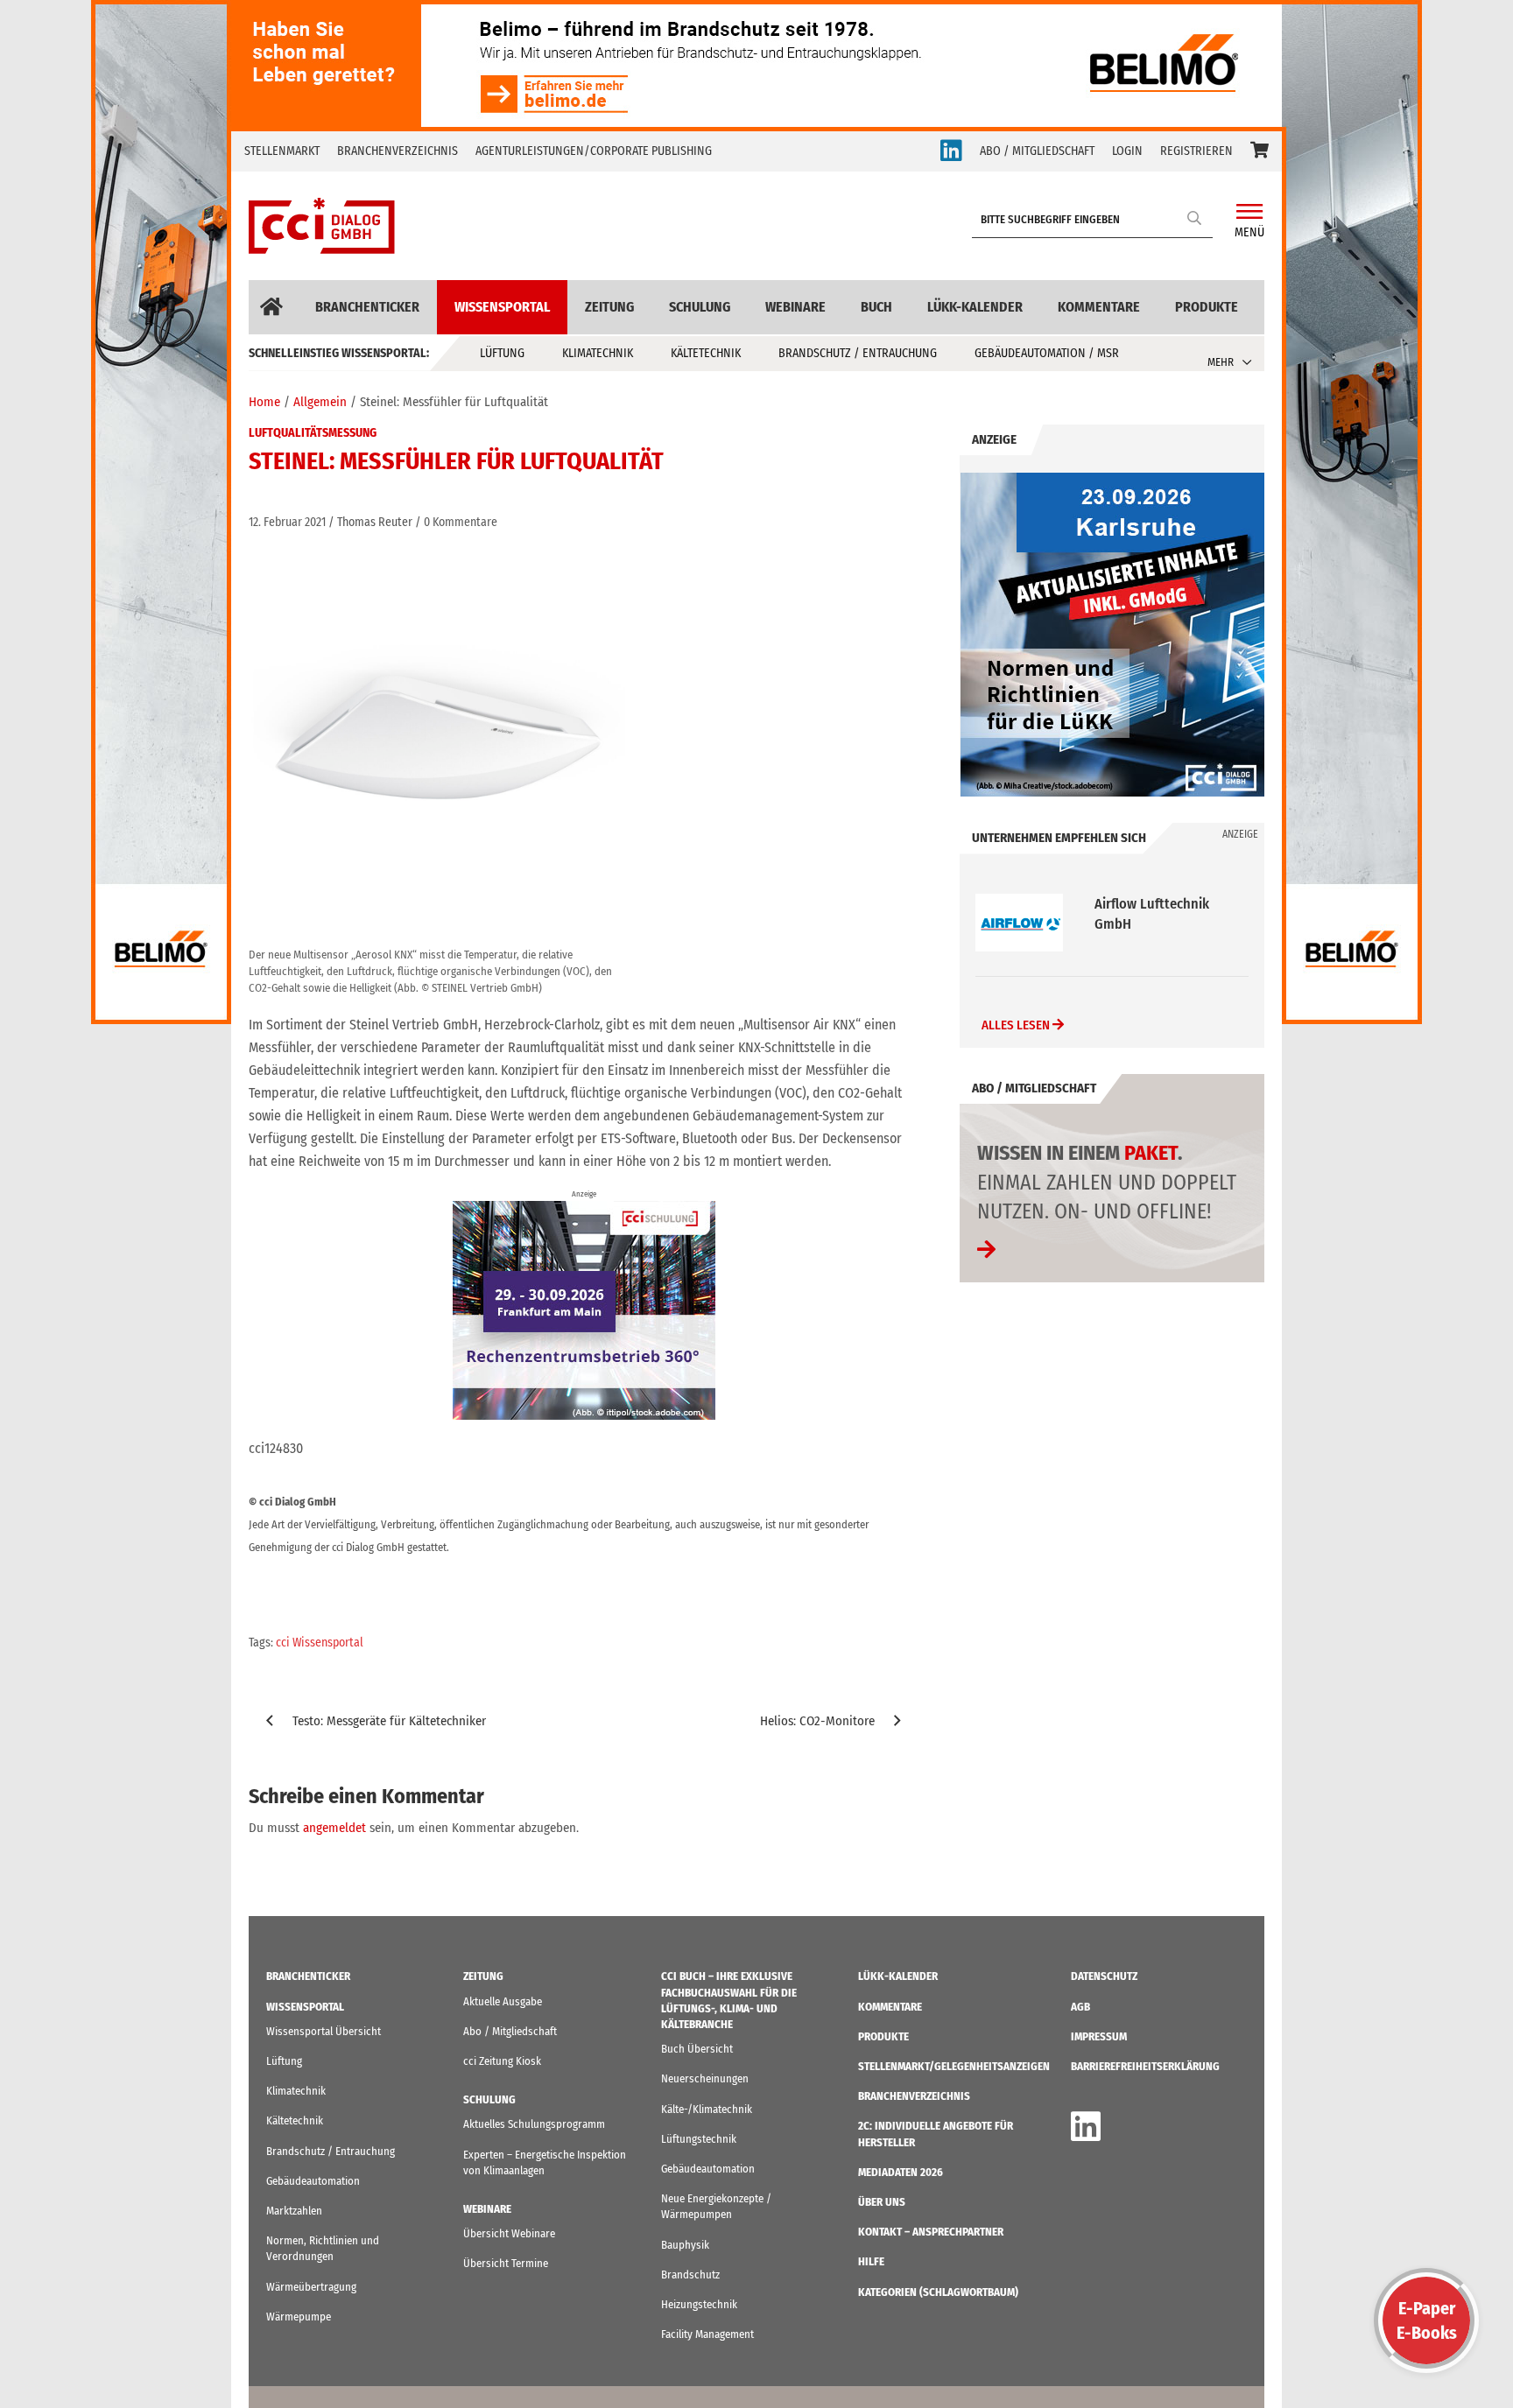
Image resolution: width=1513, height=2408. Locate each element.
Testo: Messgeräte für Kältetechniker (389, 1721)
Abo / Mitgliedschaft (510, 2031)
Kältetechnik (706, 353)
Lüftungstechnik (699, 2139)
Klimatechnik (598, 353)
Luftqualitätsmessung (313, 433)
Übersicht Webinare (509, 2233)
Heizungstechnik (699, 2304)
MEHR (1221, 362)
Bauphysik (685, 2245)
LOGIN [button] (1127, 151)
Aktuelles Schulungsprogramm (534, 2124)
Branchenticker (367, 307)
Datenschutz (1104, 1976)
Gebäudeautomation (313, 2181)
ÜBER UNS (882, 2202)
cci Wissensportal (320, 1643)
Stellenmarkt (282, 151)
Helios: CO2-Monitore (817, 1721)
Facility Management (707, 2334)
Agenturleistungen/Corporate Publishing (594, 151)
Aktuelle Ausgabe (503, 2001)
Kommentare (1099, 307)
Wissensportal (502, 307)
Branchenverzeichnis (398, 151)
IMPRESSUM (1099, 2036)
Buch (876, 307)
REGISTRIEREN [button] (1196, 151)
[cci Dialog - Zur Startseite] (322, 226)
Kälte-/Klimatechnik (707, 2109)
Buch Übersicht (697, 2049)
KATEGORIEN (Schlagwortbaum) (938, 2292)
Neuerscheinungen (705, 2078)
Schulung (700, 307)
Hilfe (871, 2261)
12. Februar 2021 (287, 522)
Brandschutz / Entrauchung (858, 353)
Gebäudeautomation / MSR (1047, 353)
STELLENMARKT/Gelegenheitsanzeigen (954, 2066)
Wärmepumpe (299, 2317)
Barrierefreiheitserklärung (1145, 2066)
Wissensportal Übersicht (324, 2031)
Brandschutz (690, 2275)
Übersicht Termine (506, 2263)
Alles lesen (1017, 1025)
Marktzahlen (294, 2211)
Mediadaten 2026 (901, 2172)
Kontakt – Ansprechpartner (931, 2232)
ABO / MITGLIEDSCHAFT (1037, 151)
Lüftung (502, 353)
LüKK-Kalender (975, 307)
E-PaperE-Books (1427, 2320)
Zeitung (609, 307)
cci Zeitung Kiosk (502, 2061)
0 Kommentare (461, 522)
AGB (1080, 2007)
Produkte (1207, 307)
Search (1195, 218)
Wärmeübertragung (311, 2287)
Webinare (795, 307)
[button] (1260, 151)
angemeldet (334, 1828)
